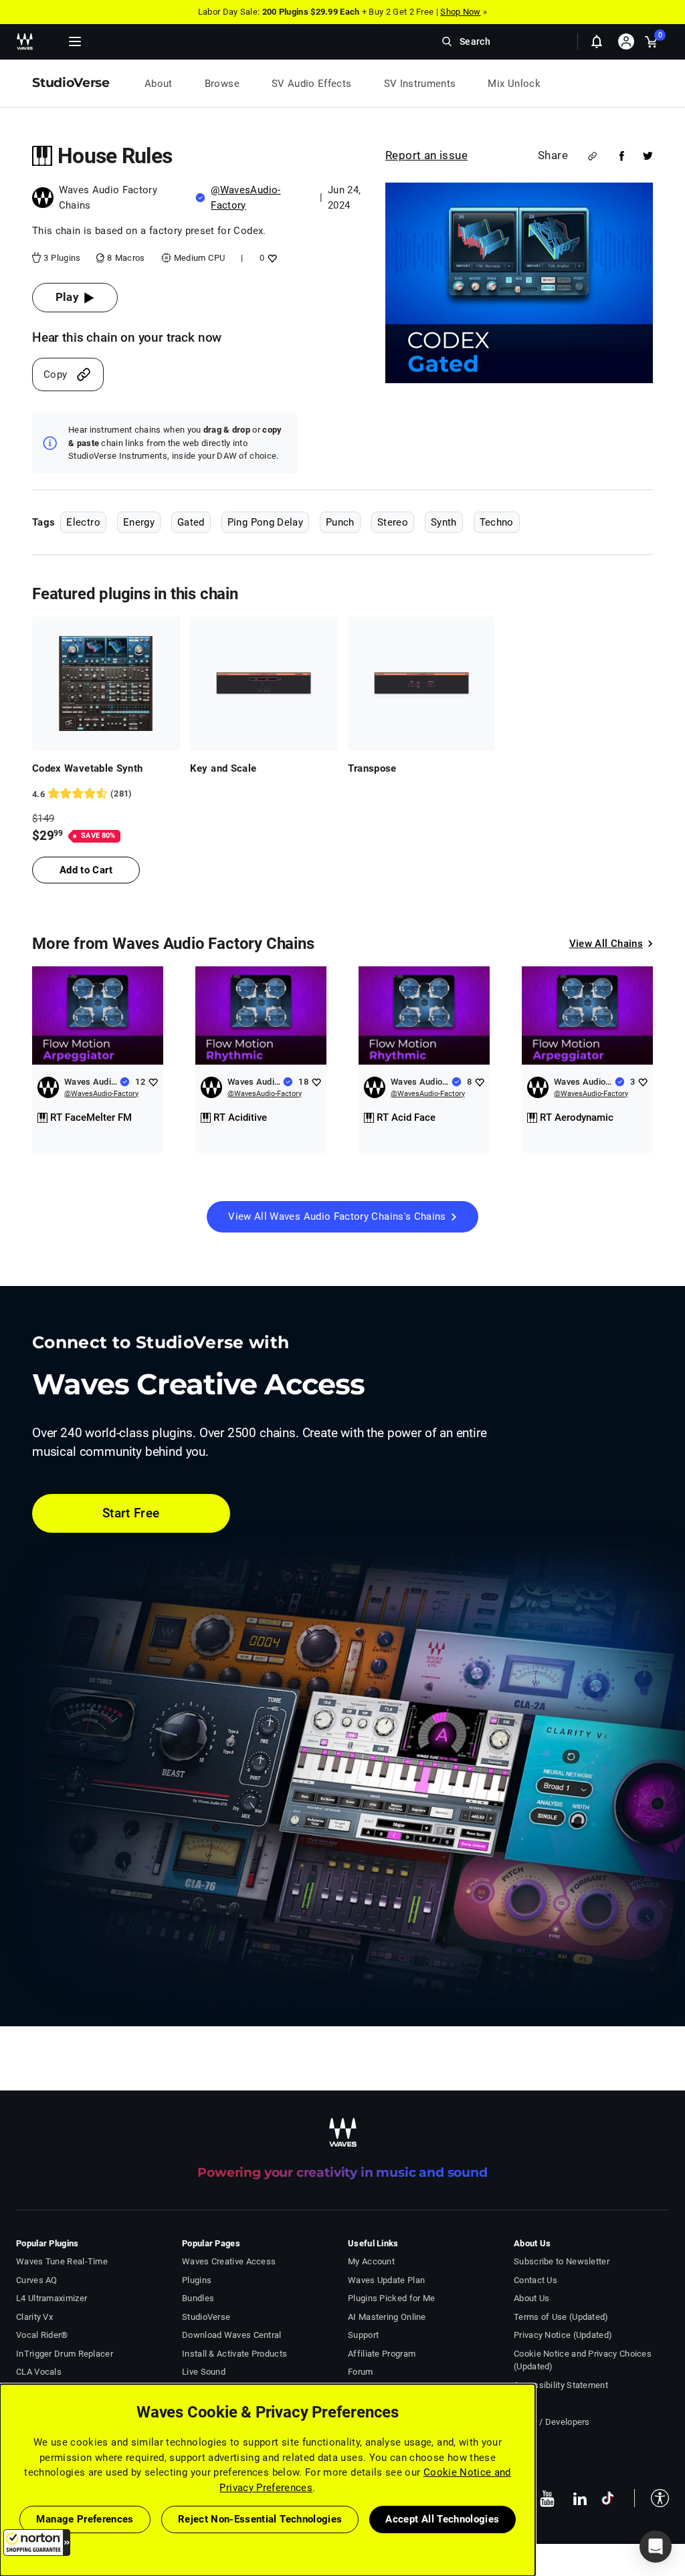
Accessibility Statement (561, 2385)
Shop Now (460, 12)
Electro (83, 522)
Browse (222, 84)
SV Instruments (420, 84)
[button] (37, 2543)
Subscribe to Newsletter (562, 2261)
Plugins (197, 2280)
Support (363, 2335)
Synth (444, 522)
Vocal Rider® (42, 2335)
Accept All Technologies (442, 2519)
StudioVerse (206, 2317)
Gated (191, 522)
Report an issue (426, 155)
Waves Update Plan (386, 2280)
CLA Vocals (39, 2372)
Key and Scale (223, 768)
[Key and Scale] (264, 683)
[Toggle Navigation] (75, 41)
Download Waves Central (232, 2335)
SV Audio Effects (312, 84)
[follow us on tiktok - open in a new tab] (608, 2498)
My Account (371, 2261)
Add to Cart (86, 870)
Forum (361, 2372)
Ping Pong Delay (265, 522)
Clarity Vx (34, 2317)
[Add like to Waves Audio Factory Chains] (153, 1082)
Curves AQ (37, 2280)
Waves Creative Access (229, 2261)
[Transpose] (422, 683)
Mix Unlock (514, 84)
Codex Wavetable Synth (87, 768)
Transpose (372, 768)
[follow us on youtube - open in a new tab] (547, 2498)
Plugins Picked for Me (391, 2298)
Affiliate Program (382, 2354)
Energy (139, 522)
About (159, 84)
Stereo (393, 522)
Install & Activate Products (234, 2354)
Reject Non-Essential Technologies (260, 2519)
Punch (340, 522)
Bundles (198, 2298)
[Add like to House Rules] (271, 258)
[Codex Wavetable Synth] (106, 683)
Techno (497, 522)
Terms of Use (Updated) (561, 2317)
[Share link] (592, 156)
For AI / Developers (552, 2422)
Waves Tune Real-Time (62, 2261)
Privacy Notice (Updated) (563, 2335)
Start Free (131, 1513)
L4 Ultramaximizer (52, 2298)
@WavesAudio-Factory (101, 1094)
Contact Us (535, 2280)
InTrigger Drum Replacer (65, 2354)
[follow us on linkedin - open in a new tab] (580, 2498)
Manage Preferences (85, 2519)
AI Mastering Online (387, 2317)
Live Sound (204, 2372)
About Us (531, 2298)
